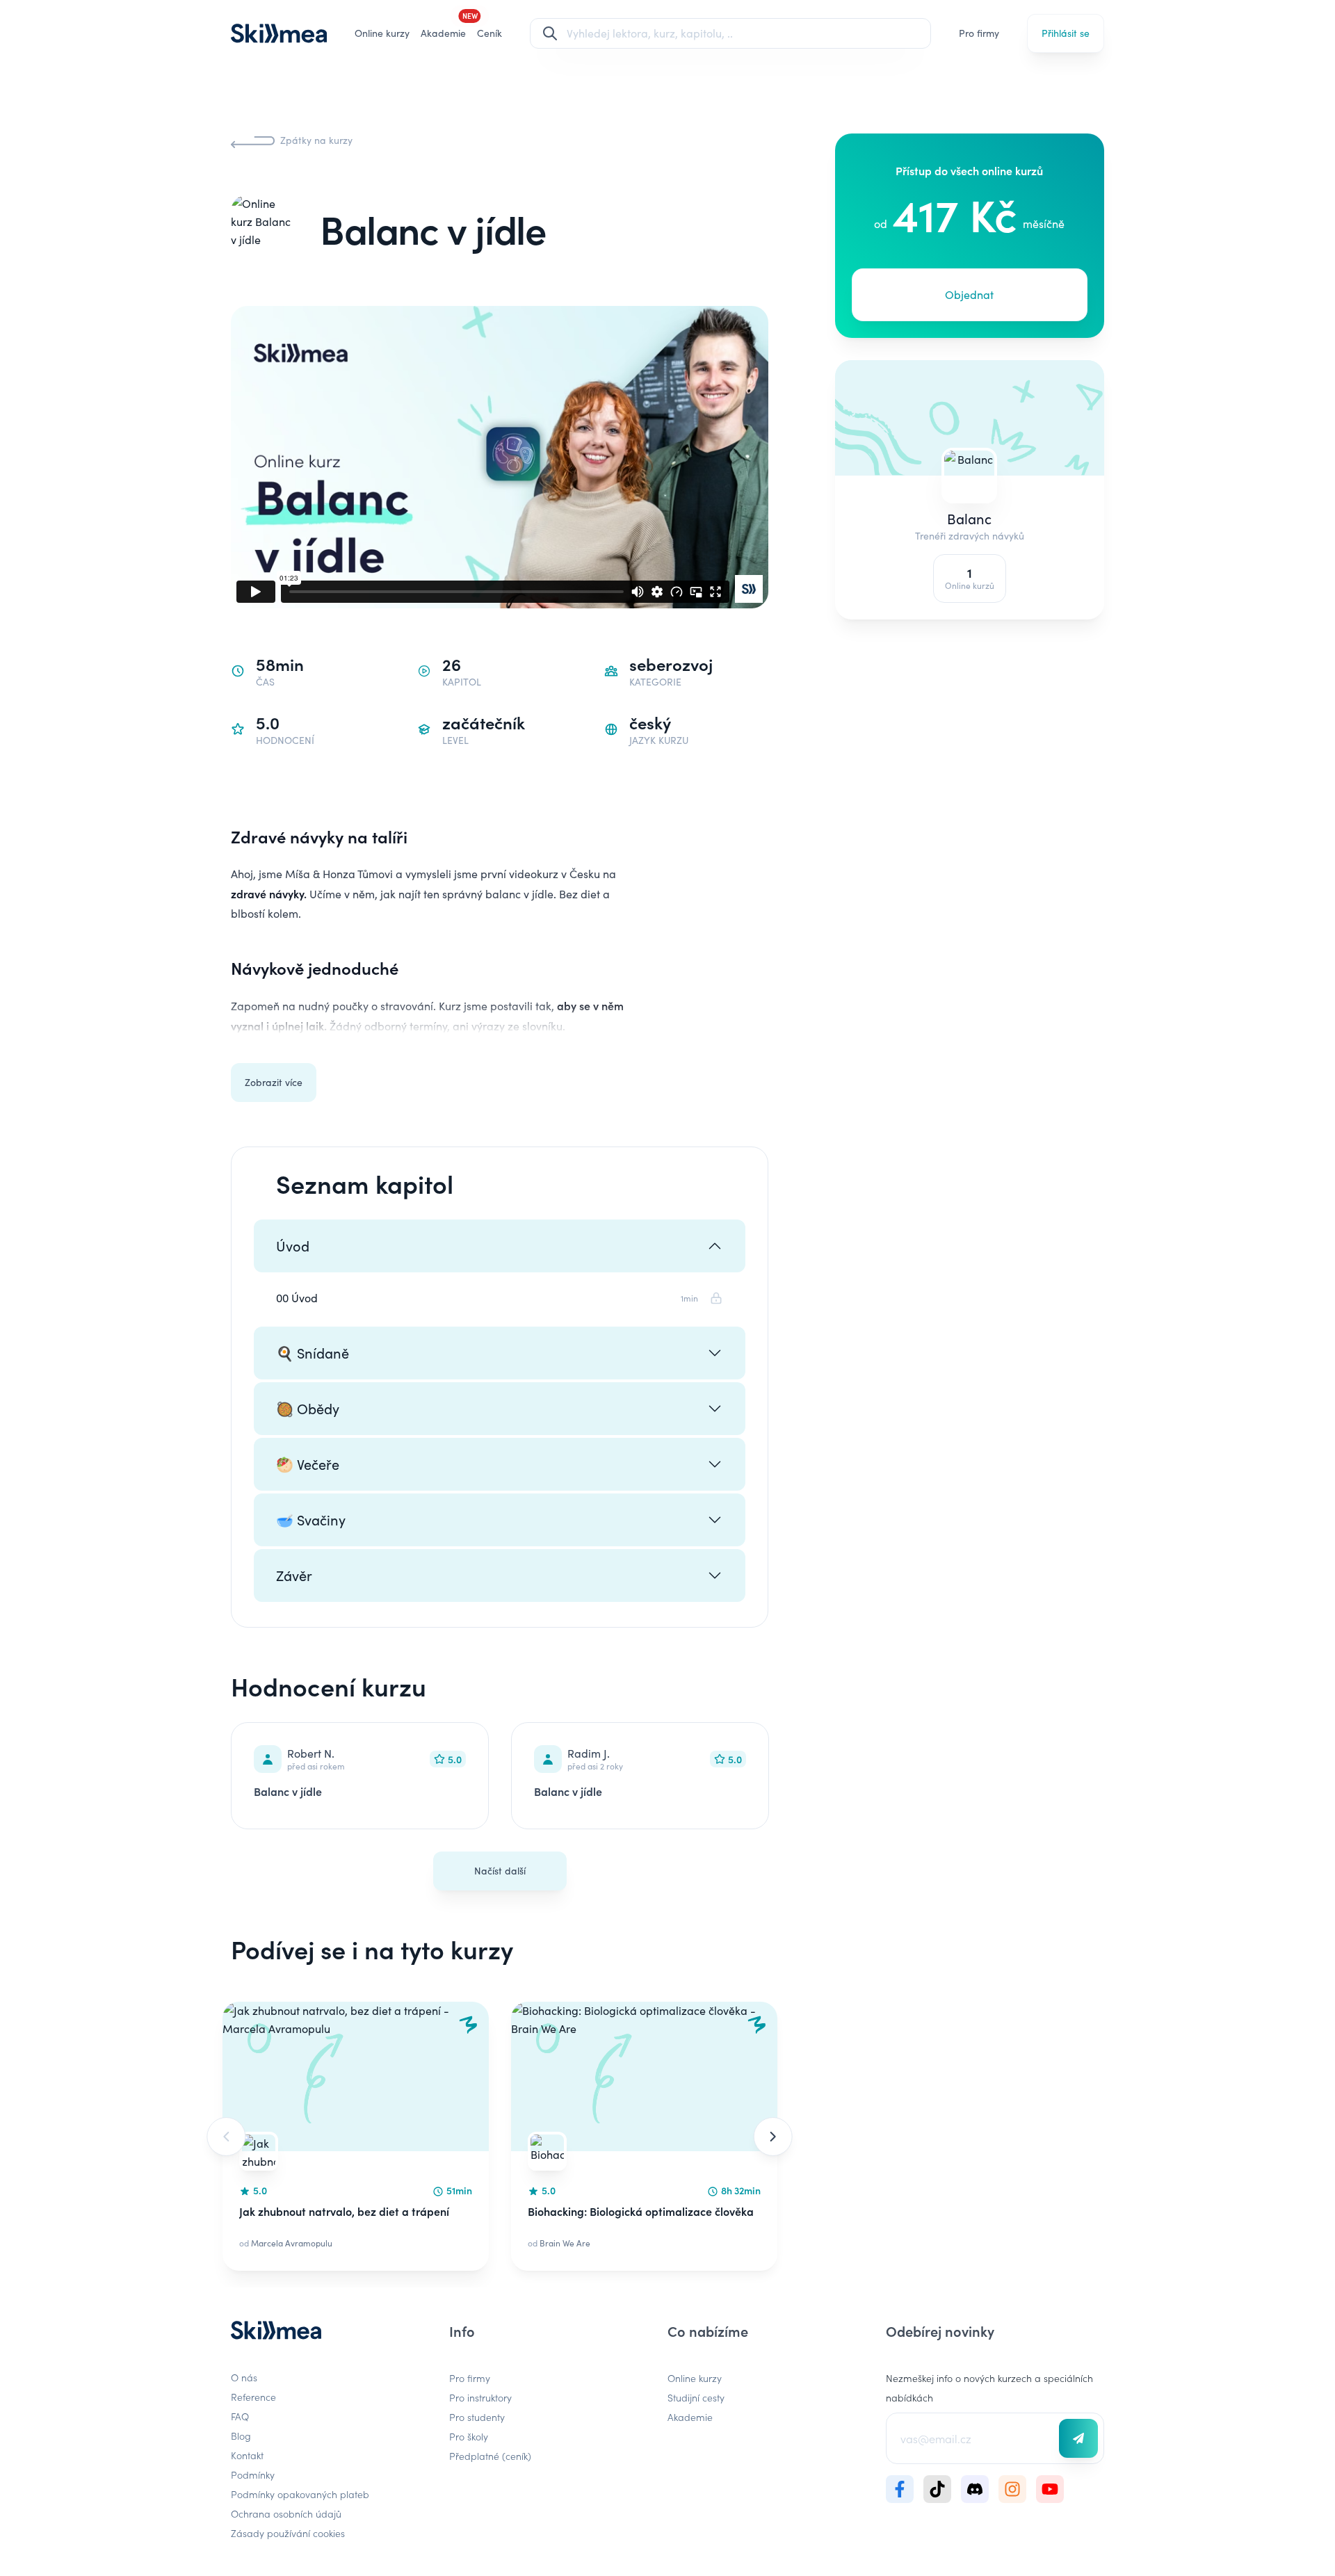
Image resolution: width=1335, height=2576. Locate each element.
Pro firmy (979, 33)
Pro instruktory (480, 2397)
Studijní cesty (696, 2397)
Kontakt (247, 2455)
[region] (500, 2136)
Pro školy (469, 2436)
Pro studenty (477, 2417)
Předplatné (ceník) (490, 2456)
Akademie (690, 2417)
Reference (253, 2397)
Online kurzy (382, 33)
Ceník (489, 33)
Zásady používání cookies (288, 2533)
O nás (244, 2377)
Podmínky (253, 2474)
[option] (356, 2136)
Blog (241, 2436)
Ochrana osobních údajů (286, 2513)
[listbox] (500, 2136)
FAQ (240, 2416)
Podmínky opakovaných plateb (300, 2494)
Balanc (970, 518)
